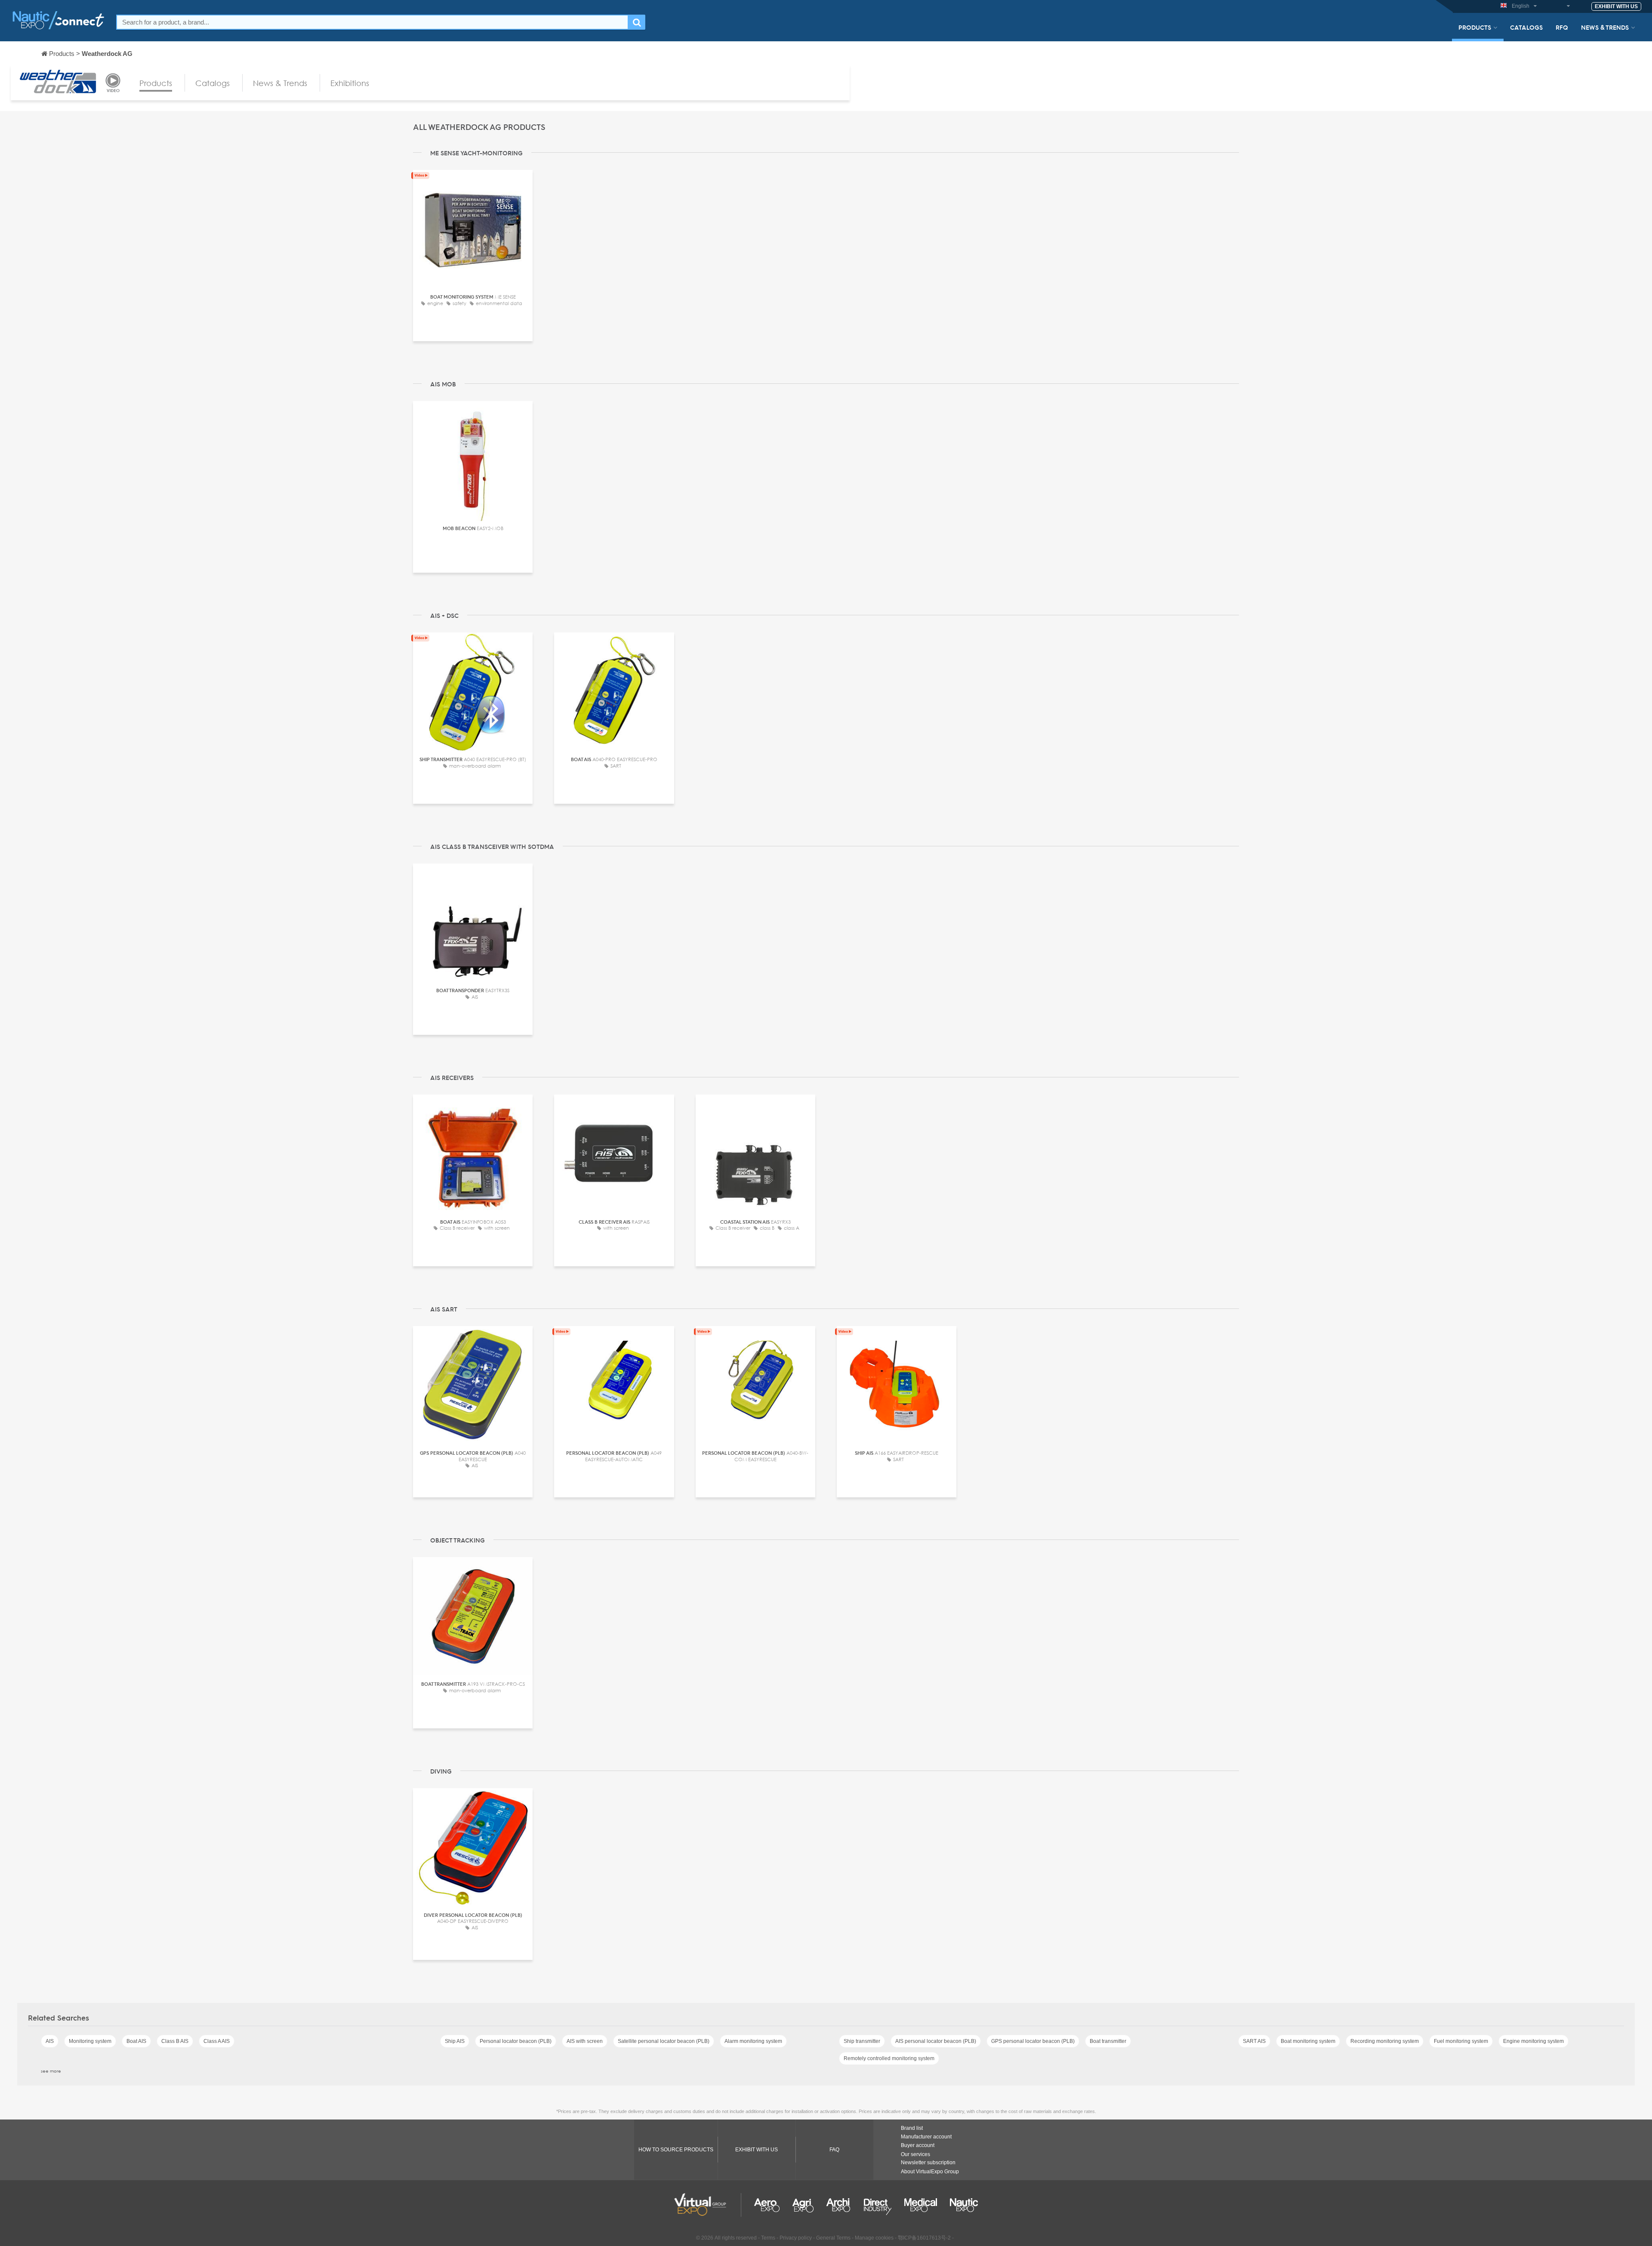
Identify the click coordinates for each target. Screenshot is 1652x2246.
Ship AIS (455, 2041)
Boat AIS (136, 2041)
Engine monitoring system (1533, 2041)
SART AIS (1254, 2041)
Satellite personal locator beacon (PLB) (664, 2041)
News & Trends (1605, 27)
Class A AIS (217, 2041)
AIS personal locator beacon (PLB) (936, 2041)
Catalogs (1526, 27)
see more (51, 2071)
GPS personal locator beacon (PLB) (1033, 2041)
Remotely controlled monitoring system (889, 2058)
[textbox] (372, 22)
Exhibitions (350, 83)
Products (1475, 27)
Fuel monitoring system (1461, 2041)
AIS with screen (585, 2041)
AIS (50, 2041)
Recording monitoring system (1385, 2041)
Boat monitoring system (1308, 2041)
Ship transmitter (862, 2041)
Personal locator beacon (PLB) (516, 2041)
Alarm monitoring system (753, 2041)
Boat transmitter (1108, 2041)
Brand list (912, 2128)
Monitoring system (90, 2041)
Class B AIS (175, 2041)
